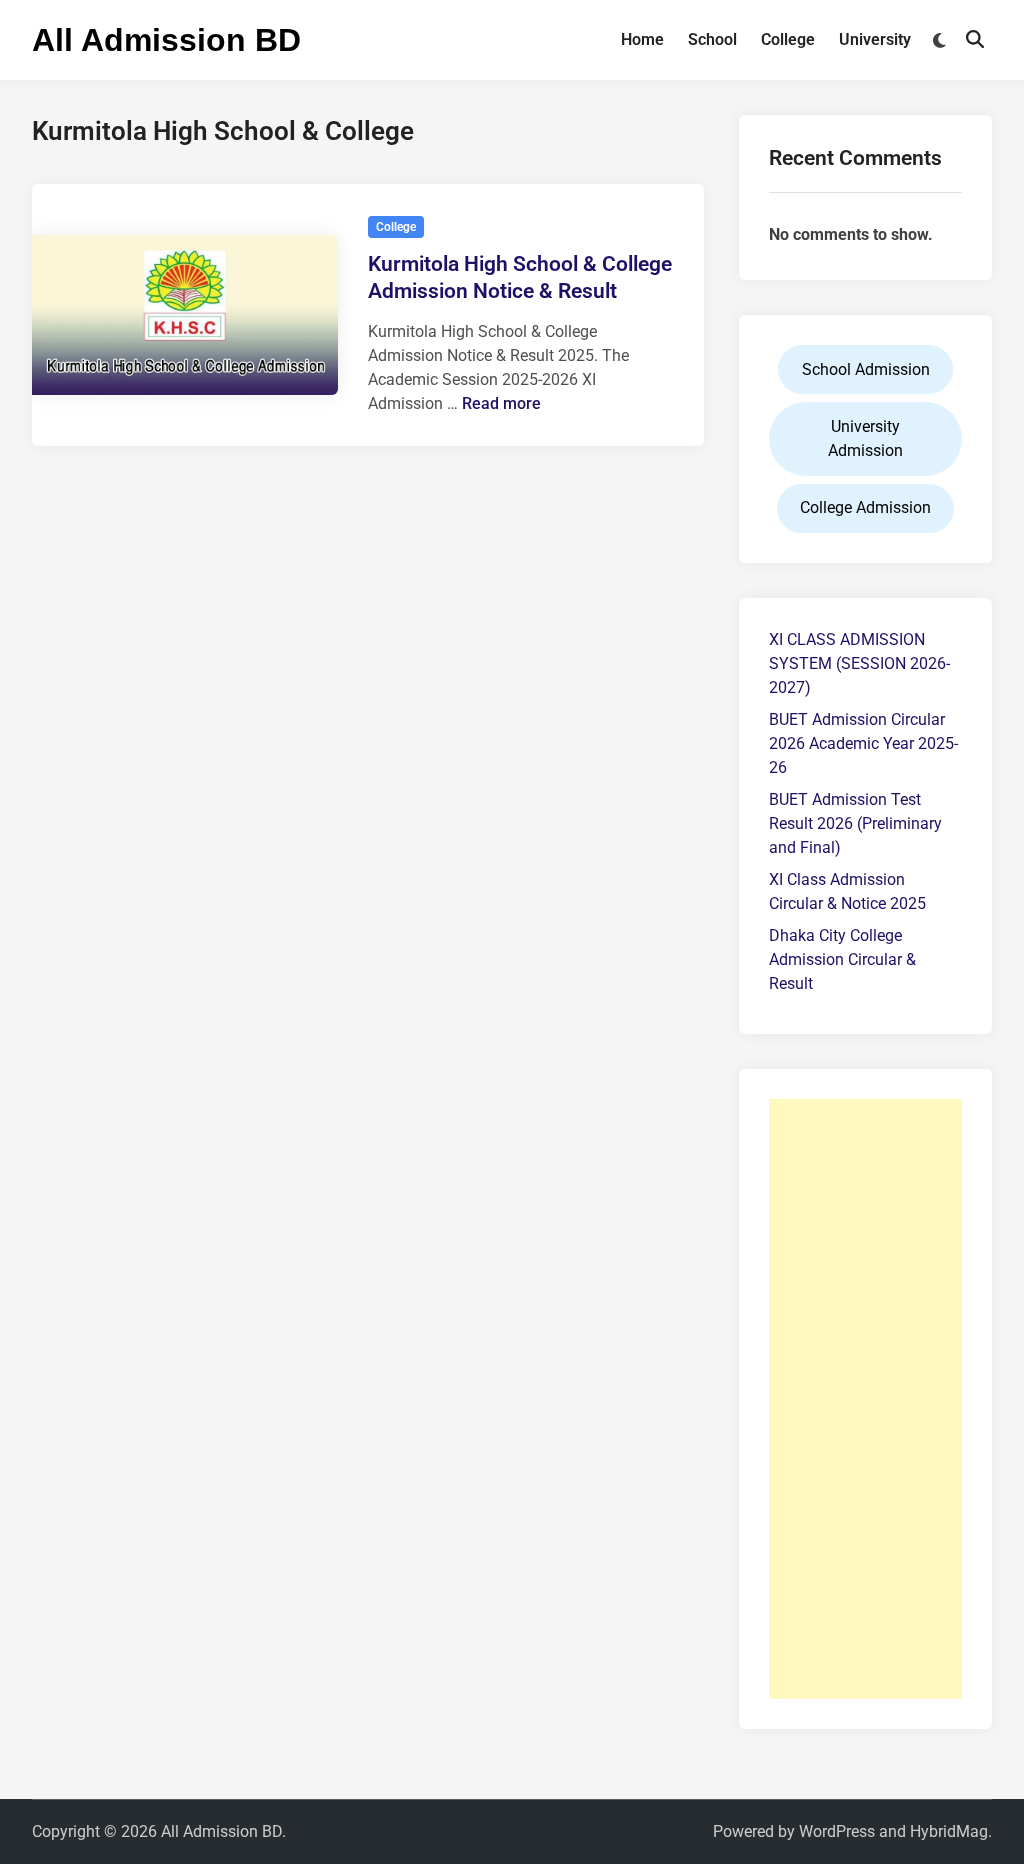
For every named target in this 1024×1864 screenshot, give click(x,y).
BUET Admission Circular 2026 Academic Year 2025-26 (863, 743)
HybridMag (949, 1831)
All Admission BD (166, 40)
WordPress (837, 1831)
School (712, 39)
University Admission (865, 438)
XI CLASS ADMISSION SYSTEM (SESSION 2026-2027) (859, 663)
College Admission (865, 507)
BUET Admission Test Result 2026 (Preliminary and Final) (855, 823)
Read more (501, 403)
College (788, 39)
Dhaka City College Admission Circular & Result (842, 959)
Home (642, 39)
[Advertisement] (865, 1399)
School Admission (866, 369)
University (875, 39)
